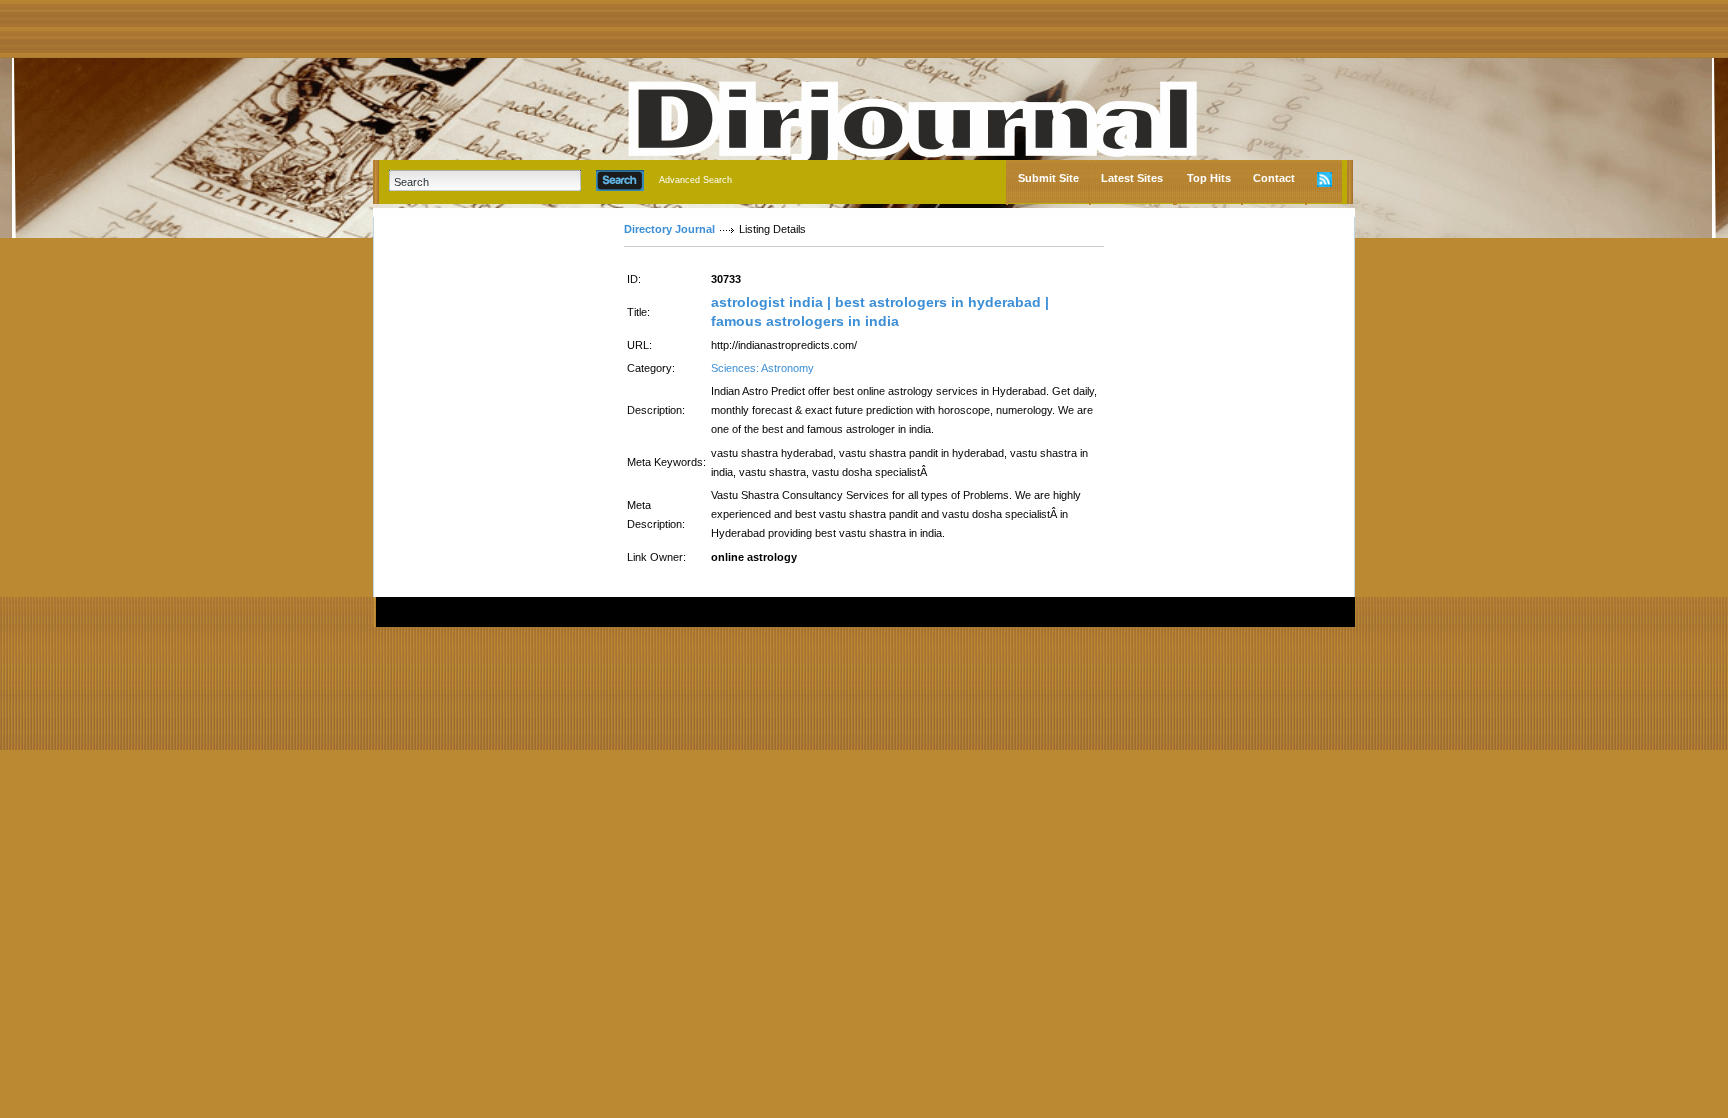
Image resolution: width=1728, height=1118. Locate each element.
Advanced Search (695, 180)
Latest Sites (1132, 178)
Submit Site (1048, 178)
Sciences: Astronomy (762, 368)
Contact (1274, 178)
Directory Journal (669, 229)
